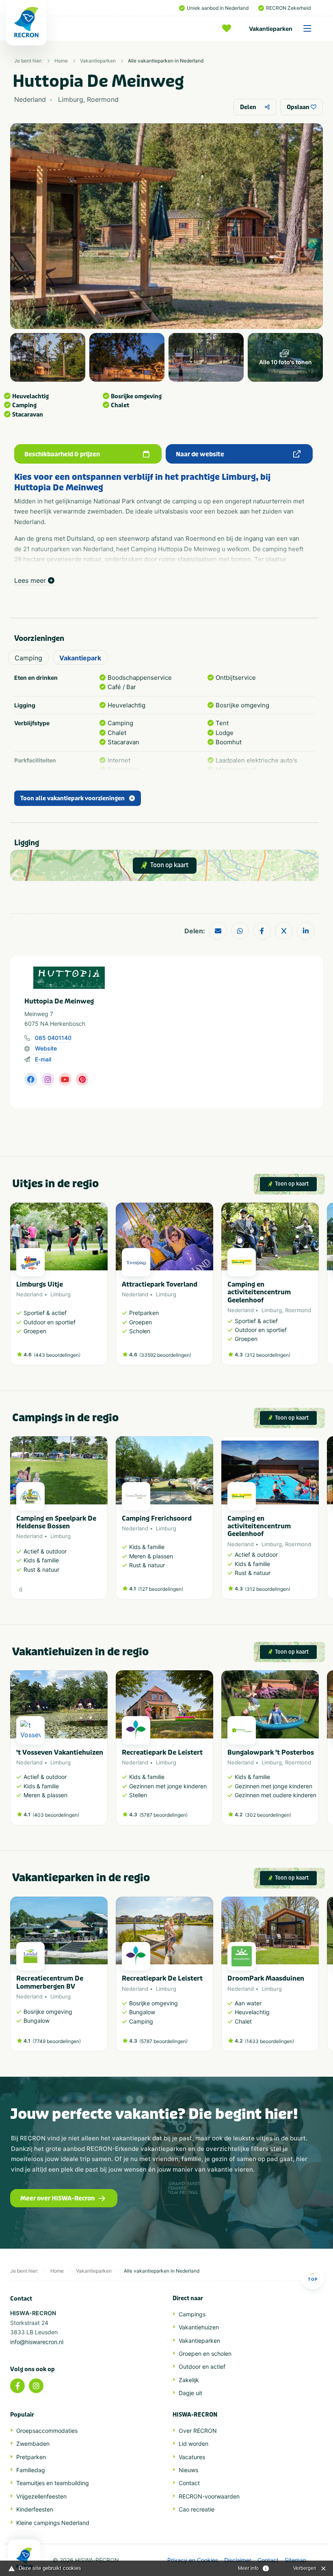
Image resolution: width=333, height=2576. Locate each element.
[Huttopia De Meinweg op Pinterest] (82, 1079)
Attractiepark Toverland (160, 1284)
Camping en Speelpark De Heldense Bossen (56, 1522)
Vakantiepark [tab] (80, 658)
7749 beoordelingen (57, 2041)
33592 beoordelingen (165, 1355)
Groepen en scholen (205, 2354)
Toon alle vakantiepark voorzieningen (72, 798)
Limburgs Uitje (40, 1284)
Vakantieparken (271, 29)
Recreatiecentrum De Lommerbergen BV (50, 1982)
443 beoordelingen (57, 1355)
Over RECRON (198, 2431)
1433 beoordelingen (269, 2041)
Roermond (298, 1310)
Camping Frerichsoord (157, 1518)
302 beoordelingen (268, 1815)
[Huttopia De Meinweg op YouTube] (65, 1079)
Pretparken (31, 2457)
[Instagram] (36, 2386)
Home (61, 61)
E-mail (43, 1059)
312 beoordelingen (268, 1355)
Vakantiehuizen (199, 2327)
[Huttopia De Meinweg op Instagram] (48, 1079)
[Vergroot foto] (48, 357)
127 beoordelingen (161, 1589)
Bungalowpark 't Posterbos (271, 1752)
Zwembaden (33, 2444)
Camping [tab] (28, 658)
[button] (315, 1288)
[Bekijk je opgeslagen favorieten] (229, 28)
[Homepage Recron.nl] (24, 2558)
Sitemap (296, 2560)
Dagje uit (190, 2393)
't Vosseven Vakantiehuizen (60, 1752)
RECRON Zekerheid (288, 8)
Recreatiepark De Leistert (162, 1752)
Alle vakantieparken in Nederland (166, 61)
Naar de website (200, 454)
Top (313, 2279)
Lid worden (194, 2444)
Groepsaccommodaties (47, 2431)
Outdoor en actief (202, 2367)
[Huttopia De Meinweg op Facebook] (31, 1079)
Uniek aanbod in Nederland (218, 8)
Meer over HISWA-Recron (57, 2198)
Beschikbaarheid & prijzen (62, 454)
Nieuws (188, 2470)
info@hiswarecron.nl (37, 2342)
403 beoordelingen (56, 1815)
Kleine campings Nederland (53, 2523)
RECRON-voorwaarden (209, 2496)
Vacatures (192, 2457)
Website (46, 1048)
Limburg (61, 1294)
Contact (189, 2483)
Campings (192, 2314)
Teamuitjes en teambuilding (53, 2483)
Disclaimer (238, 2560)
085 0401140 (53, 1038)
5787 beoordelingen (163, 1815)
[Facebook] (17, 2386)
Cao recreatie (197, 2509)
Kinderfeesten (35, 2509)
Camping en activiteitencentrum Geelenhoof (259, 1292)
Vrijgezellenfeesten (41, 2496)
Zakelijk (189, 2380)
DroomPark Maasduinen (266, 1978)
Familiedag (31, 2470)
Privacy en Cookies (193, 2560)
